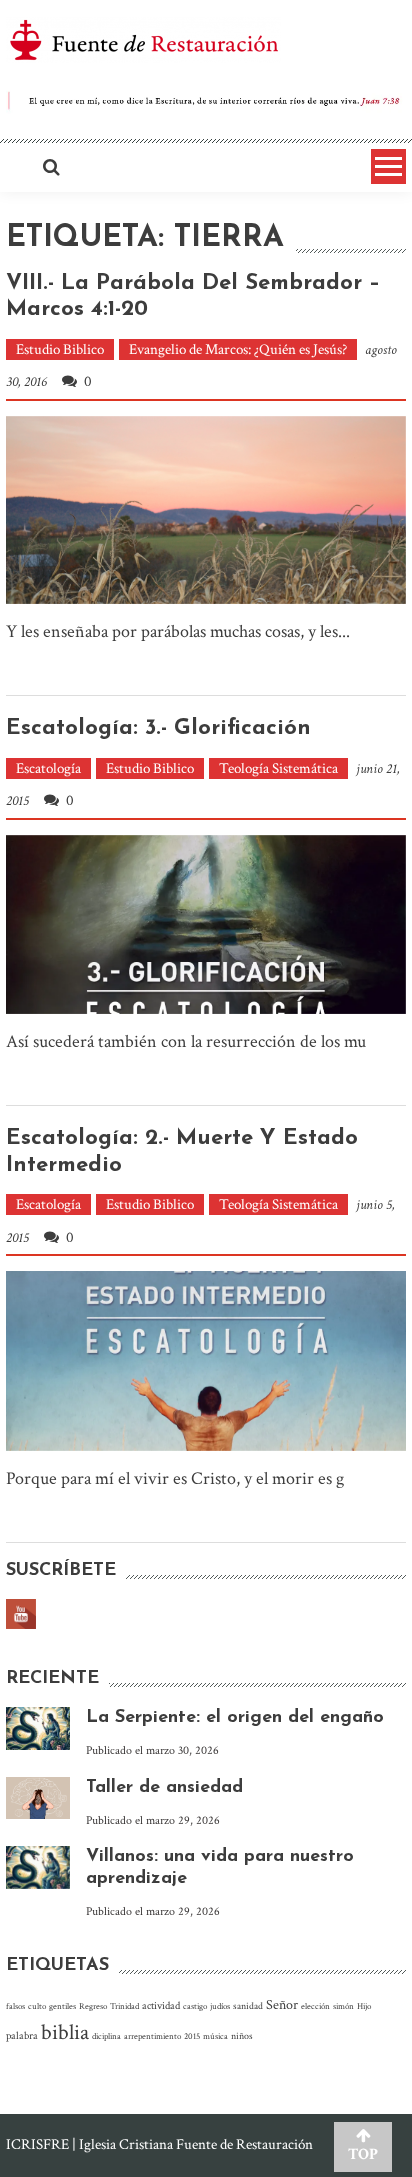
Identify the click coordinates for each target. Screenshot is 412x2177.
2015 (192, 2036)
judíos (220, 2006)
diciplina (106, 2036)
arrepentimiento (152, 2036)
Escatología (48, 768)
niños (242, 2036)
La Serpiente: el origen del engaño (235, 1718)
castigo (195, 2006)
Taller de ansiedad (164, 1788)
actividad (161, 2006)
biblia (65, 2032)
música (215, 2036)
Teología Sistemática (278, 768)
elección (315, 2006)
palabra (22, 2036)
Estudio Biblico (60, 349)
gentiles (62, 2006)
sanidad (248, 2006)
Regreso (93, 2006)
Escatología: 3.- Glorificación (158, 728)
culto (37, 2006)
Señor (282, 2005)
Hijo (364, 2006)
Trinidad (124, 2006)
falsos (15, 2006)
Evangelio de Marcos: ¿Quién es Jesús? (238, 349)
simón (343, 2006)
